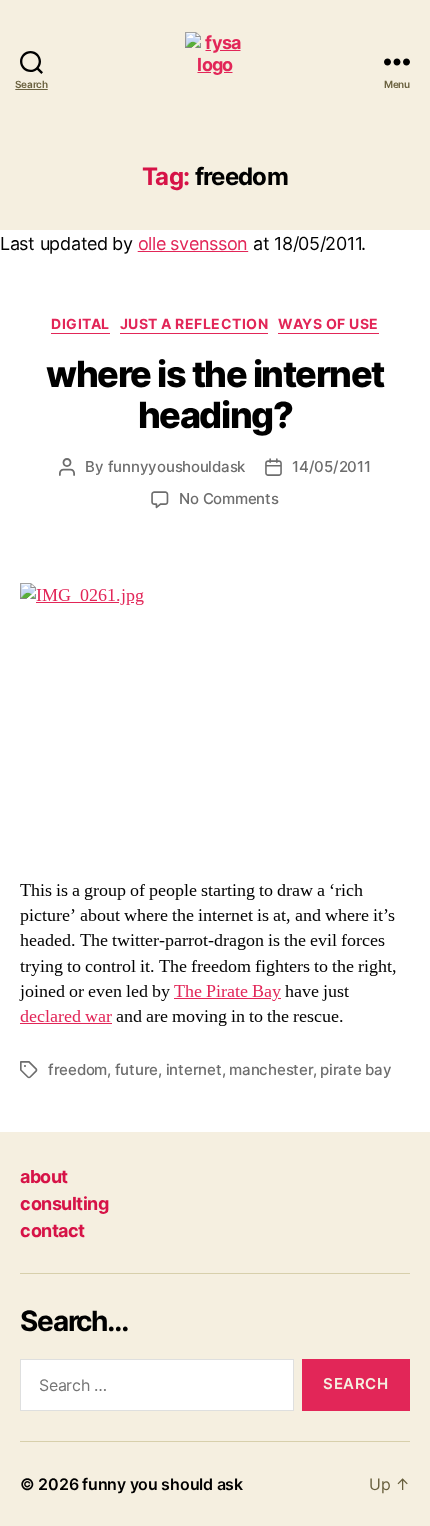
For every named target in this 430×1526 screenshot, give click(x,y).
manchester (270, 1069)
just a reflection (194, 323)
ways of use (328, 323)
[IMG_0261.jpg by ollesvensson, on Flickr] (215, 719)
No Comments (228, 498)
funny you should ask (162, 1484)
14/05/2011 (331, 466)
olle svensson (193, 243)
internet (194, 1069)
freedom (77, 1069)
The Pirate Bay (227, 991)
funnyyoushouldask (177, 466)
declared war (66, 1016)
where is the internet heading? (215, 394)
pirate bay (355, 1069)
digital (80, 323)
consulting (64, 1203)
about (44, 1176)
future (136, 1069)
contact (52, 1230)
